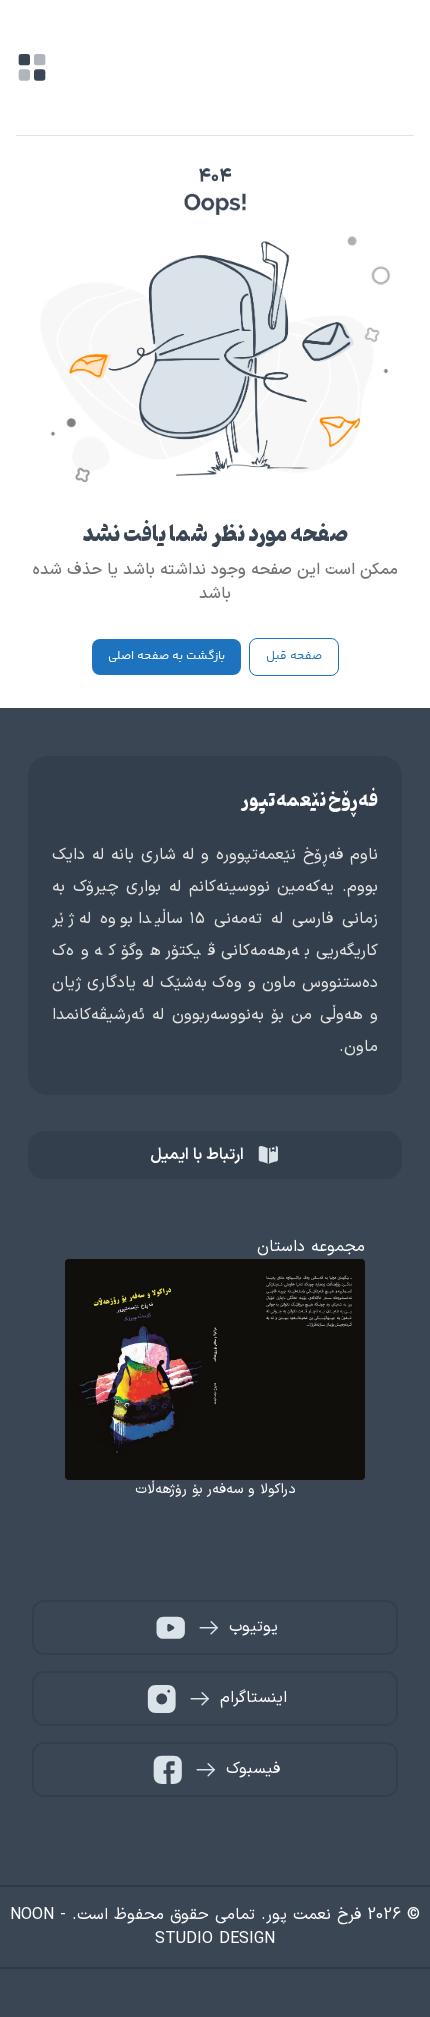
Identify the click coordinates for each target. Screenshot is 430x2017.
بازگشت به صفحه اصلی (166, 656)
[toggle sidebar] (32, 67)
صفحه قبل (294, 656)
